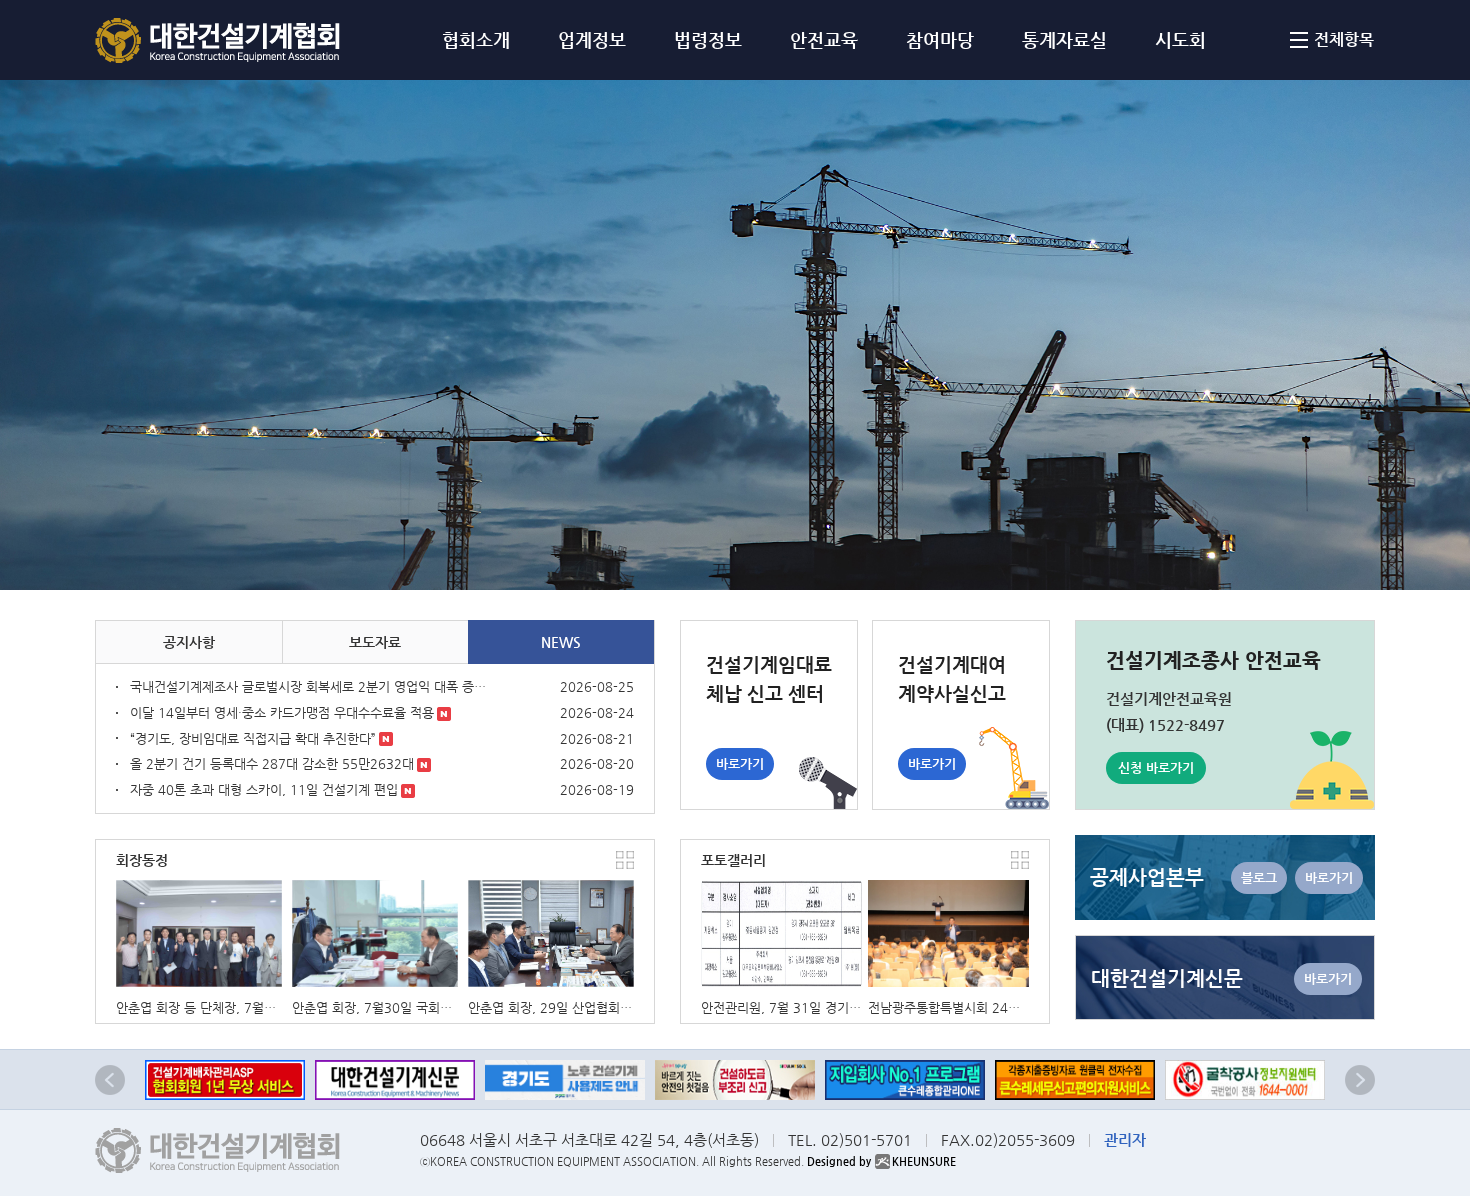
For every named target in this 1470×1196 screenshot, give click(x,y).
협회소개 (476, 39)
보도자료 (375, 642)
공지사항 (189, 642)
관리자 (1125, 1139)
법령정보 (708, 39)
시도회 (1180, 39)
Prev (110, 1080)
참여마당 (940, 39)
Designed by (881, 1161)
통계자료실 (1064, 39)
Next (1360, 1080)
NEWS (561, 642)
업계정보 (592, 39)
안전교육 (824, 39)
